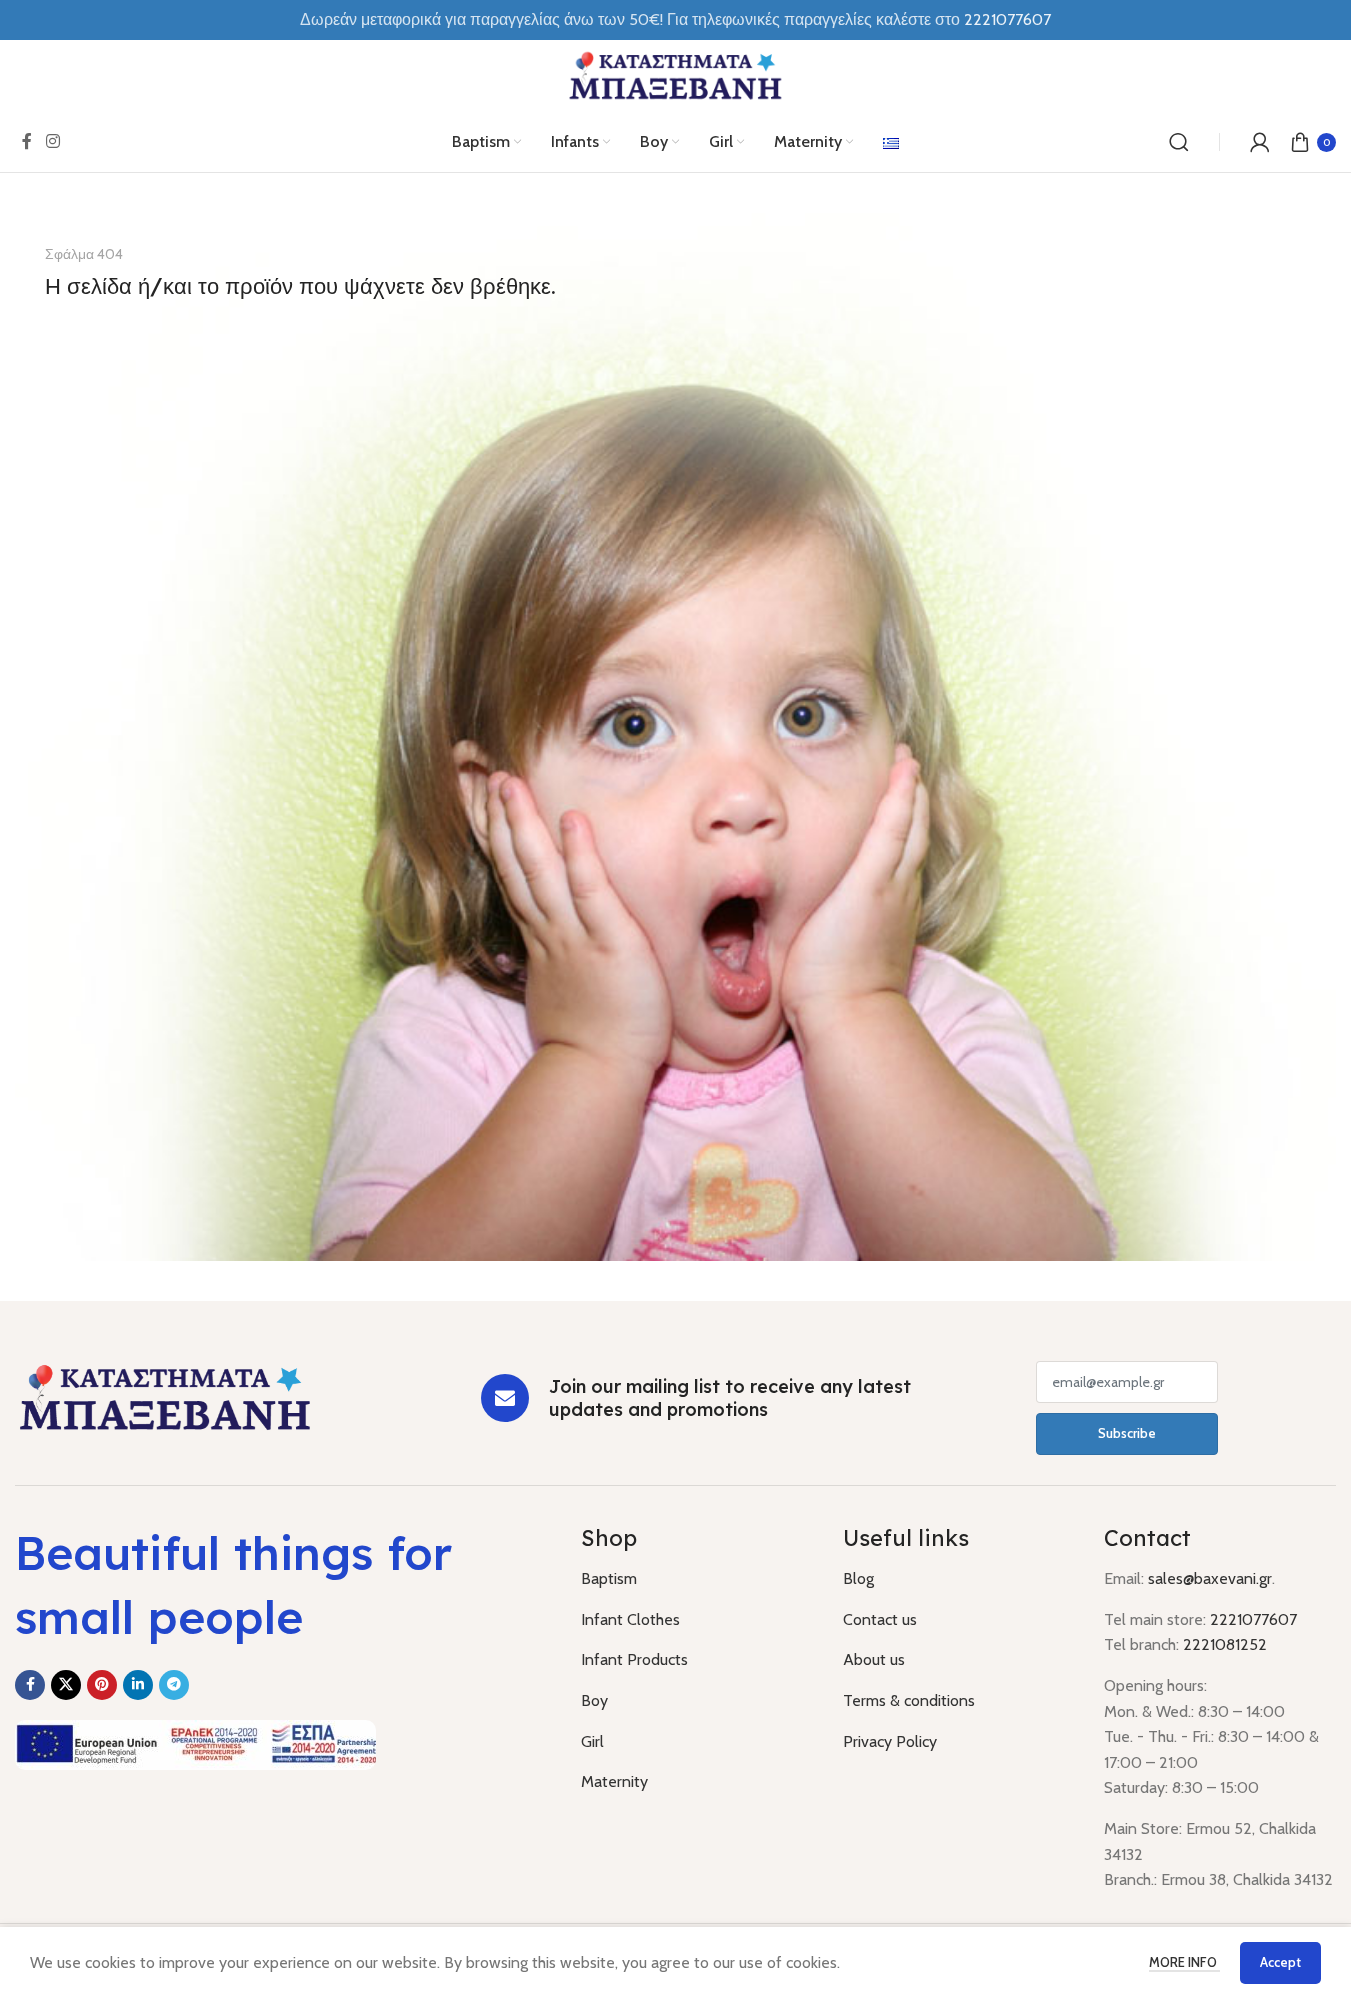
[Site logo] (676, 74)
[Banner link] (675, 737)
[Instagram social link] (52, 141)
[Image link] (165, 1396)
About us (874, 1659)
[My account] (1260, 142)
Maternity (614, 1781)
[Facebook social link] (27, 141)
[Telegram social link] (174, 1685)
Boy (594, 1700)
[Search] (1179, 142)
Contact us (880, 1619)
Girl (592, 1741)
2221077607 (1007, 19)
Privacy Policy (890, 1741)
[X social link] (66, 1685)
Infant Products (634, 1659)
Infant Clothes (630, 1619)
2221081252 (1225, 1644)
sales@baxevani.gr (1210, 1578)
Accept (1280, 1962)
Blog (858, 1578)
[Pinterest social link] (102, 1685)
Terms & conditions (909, 1700)
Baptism (609, 1578)
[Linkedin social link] (138, 1685)
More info (1184, 1962)
